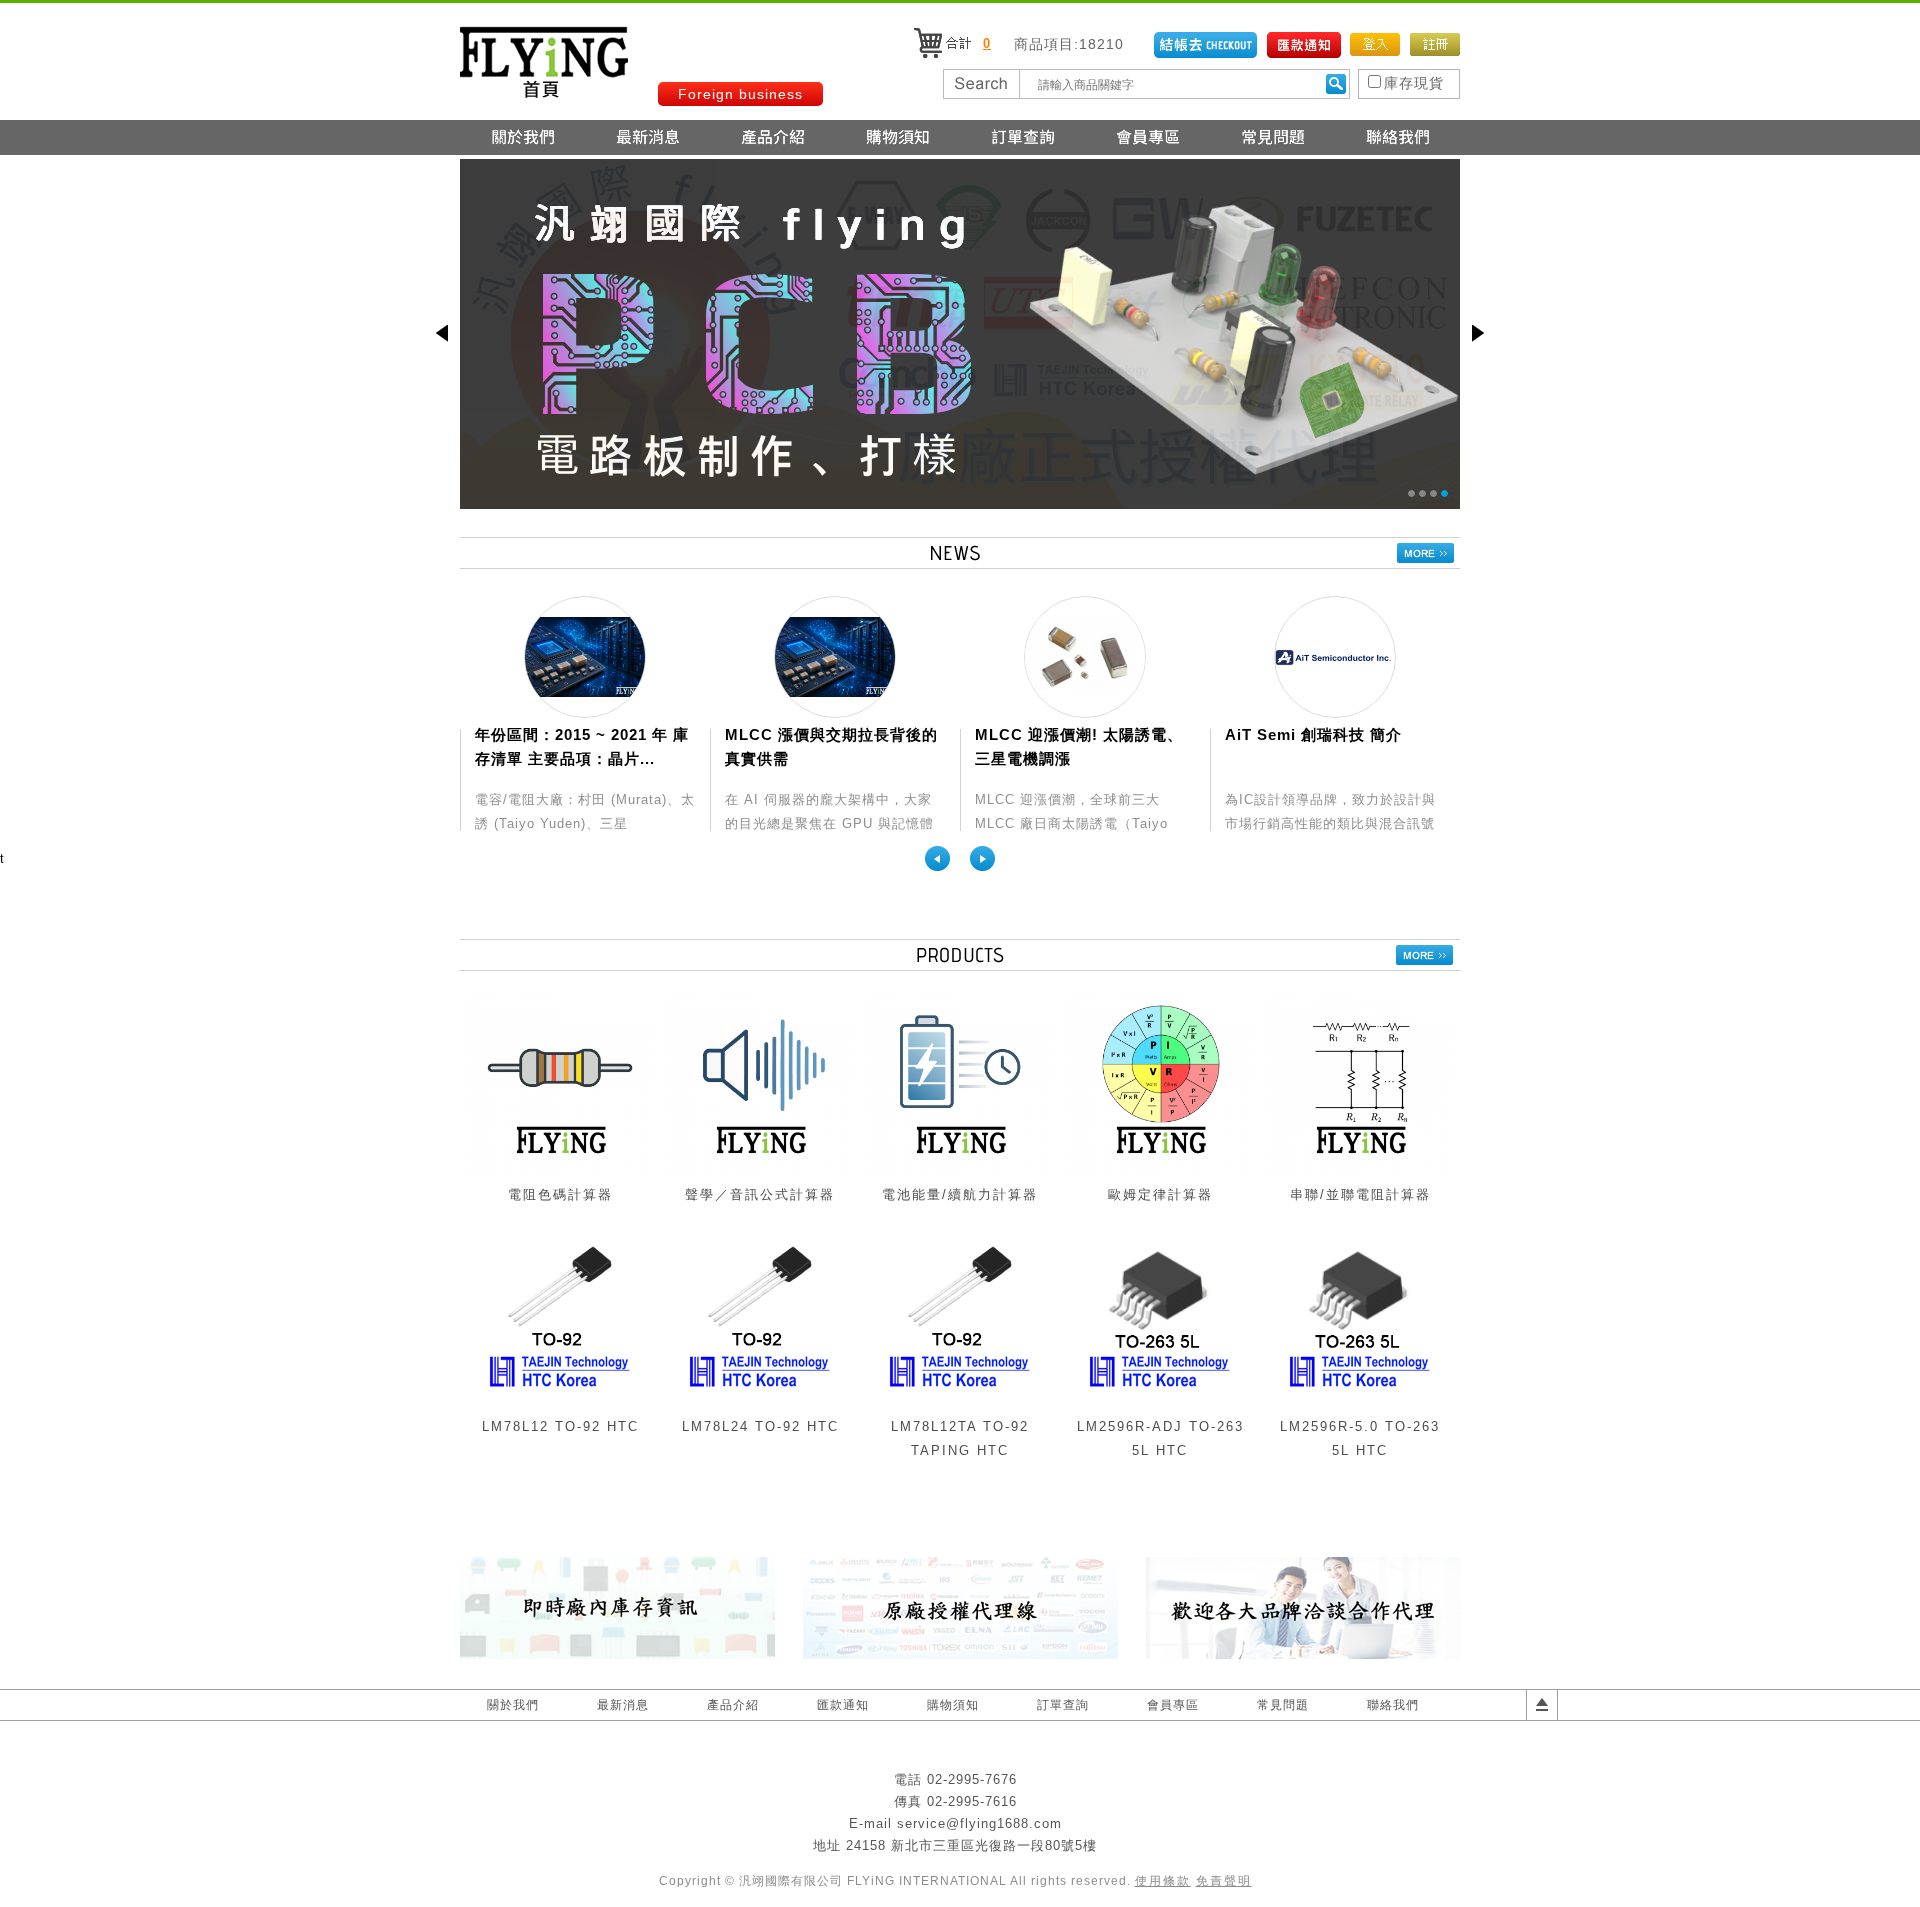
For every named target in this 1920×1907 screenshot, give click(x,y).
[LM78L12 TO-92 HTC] (560, 1405)
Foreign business (740, 94)
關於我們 (513, 1705)
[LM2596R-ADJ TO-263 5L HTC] (1160, 1405)
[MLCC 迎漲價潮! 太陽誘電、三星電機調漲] (1085, 657)
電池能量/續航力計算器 (960, 1194)
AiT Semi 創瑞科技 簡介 (1313, 734)
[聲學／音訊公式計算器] (760, 1173)
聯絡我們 (1393, 1705)
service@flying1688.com (979, 1823)
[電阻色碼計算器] (560, 1173)
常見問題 (1283, 1705)
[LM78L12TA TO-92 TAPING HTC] (960, 1405)
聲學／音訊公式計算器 (760, 1194)
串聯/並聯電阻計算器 (1360, 1194)
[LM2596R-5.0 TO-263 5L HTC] (1360, 1405)
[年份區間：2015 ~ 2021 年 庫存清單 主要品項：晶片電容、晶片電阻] (585, 657)
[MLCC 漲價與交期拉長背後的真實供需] (835, 657)
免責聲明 (1224, 1881)
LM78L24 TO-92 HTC (760, 1426)
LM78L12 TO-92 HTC (560, 1426)
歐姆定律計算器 (1160, 1194)
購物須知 (953, 1705)
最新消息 (623, 1705)
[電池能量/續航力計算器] (960, 1173)
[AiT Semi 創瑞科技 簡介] (1335, 657)
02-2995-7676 (972, 1779)
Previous (937, 858)
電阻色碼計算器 (560, 1194)
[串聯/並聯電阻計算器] (1360, 1173)
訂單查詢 (1063, 1705)
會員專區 (1173, 1705)
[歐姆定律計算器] (1160, 1173)
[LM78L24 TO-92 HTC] (760, 1405)
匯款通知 (843, 1705)
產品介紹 (733, 1705)
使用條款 (1163, 1881)
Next (982, 858)
